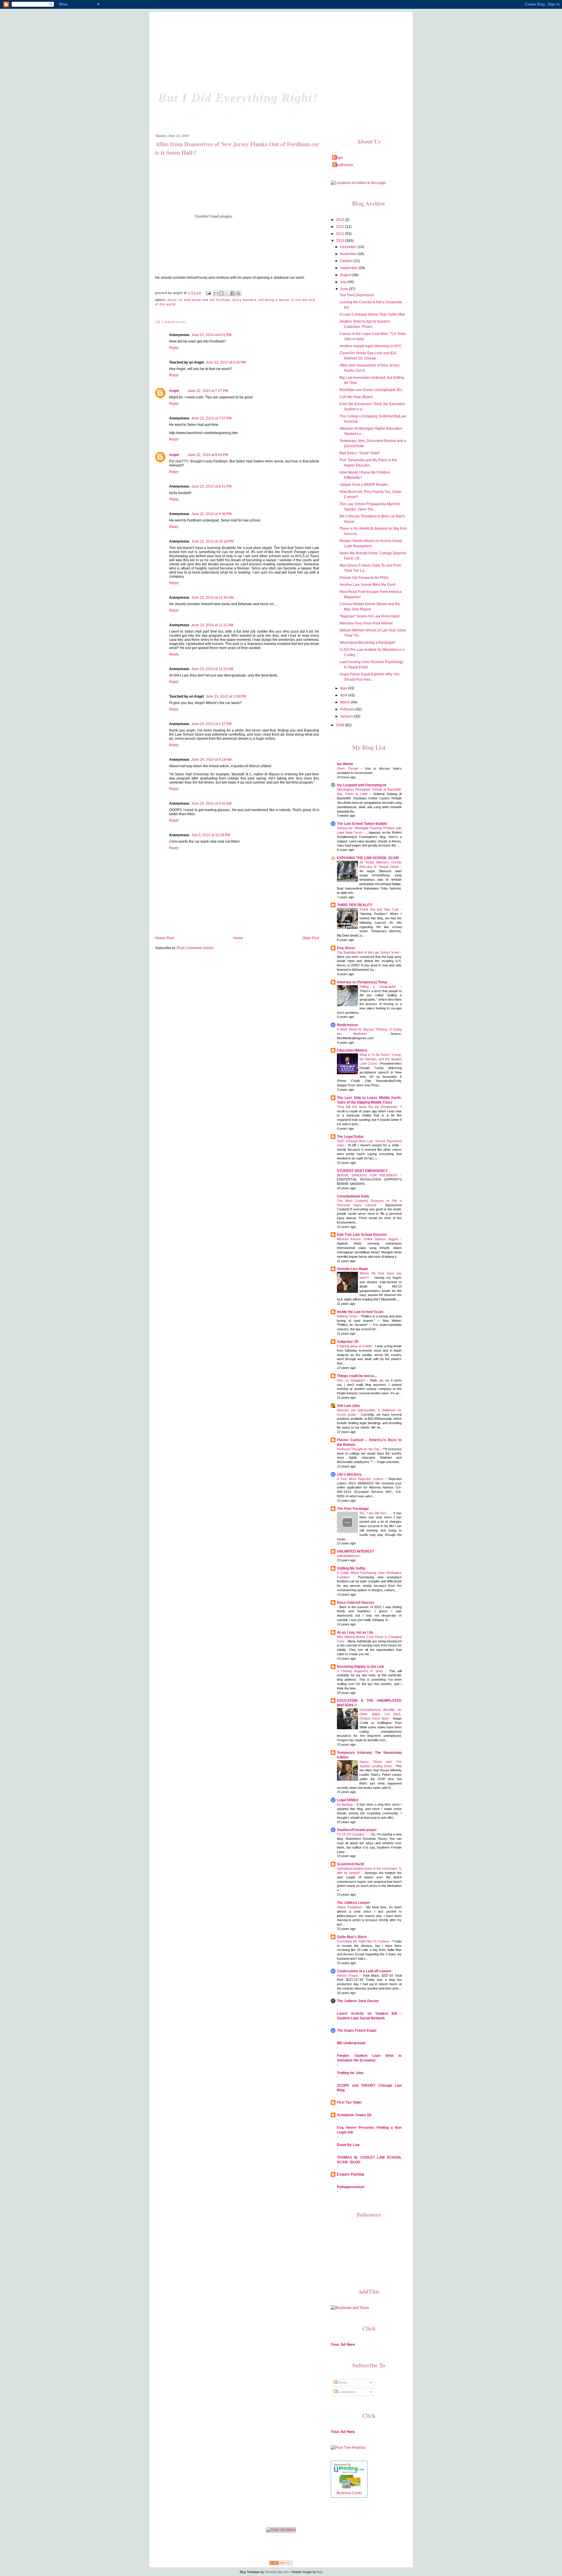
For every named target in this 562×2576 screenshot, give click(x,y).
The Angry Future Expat (357, 2030)
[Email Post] (208, 293)
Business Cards (349, 2493)
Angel (174, 391)
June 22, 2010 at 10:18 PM (212, 541)
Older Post (311, 938)
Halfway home (348, 1316)
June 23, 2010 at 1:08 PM (226, 696)
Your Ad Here (343, 2344)
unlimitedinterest (349, 1556)
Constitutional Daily (353, 1196)
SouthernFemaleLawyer (357, 1830)
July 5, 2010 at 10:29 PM (211, 835)
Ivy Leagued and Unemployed (361, 785)
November (349, 254)
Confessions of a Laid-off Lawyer (364, 1971)
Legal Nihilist (348, 1800)
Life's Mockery (349, 1474)
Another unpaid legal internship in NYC (371, 346)
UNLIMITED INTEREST (355, 1551)
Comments (347, 2392)
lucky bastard (244, 300)
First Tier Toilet (349, 2102)
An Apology (346, 1804)
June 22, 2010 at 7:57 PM (211, 418)
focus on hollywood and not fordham (199, 300)
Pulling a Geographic (380, 987)
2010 (341, 241)
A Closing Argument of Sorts (361, 1671)
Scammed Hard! (351, 1864)
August (346, 275)
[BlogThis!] (222, 293)
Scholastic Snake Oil (354, 2115)
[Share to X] (227, 293)
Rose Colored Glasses (356, 1603)
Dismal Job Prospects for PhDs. (365, 578)
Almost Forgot (348, 1976)
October (347, 261)
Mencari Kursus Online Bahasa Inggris (369, 1239)
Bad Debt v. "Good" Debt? (360, 453)
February (348, 709)
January (347, 716)
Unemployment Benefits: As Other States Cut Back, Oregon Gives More (381, 1714)
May (344, 688)
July (344, 282)
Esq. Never (346, 948)
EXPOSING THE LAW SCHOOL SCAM (368, 858)
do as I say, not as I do (355, 1632)
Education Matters (352, 1050)
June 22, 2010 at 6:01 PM (211, 335)
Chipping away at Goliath (355, 1346)
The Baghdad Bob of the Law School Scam (369, 952)
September (349, 268)
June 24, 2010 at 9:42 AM (211, 803)
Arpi (319, 2572)
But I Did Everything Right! (238, 98)
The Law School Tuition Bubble (362, 824)
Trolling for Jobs (350, 2073)
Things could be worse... (357, 1376)
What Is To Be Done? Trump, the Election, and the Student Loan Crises (381, 1059)
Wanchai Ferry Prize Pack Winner (366, 623)
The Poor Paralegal (353, 1509)
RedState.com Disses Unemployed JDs (371, 390)
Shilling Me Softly (351, 1568)
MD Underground (351, 2043)
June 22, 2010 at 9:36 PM (211, 514)
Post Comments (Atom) (195, 948)
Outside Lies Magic (353, 1269)
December (349, 247)
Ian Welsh (345, 764)
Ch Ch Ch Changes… (353, 1834)
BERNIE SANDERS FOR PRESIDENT (369, 1175)
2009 (341, 725)
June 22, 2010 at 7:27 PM (208, 391)
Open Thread (349, 768)
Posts (342, 2383)
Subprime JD (348, 1342)
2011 (341, 234)
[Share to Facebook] (233, 293)
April (344, 695)
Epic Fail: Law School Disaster (362, 1235)
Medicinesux (347, 1025)
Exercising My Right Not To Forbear (364, 1941)
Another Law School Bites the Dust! (367, 585)
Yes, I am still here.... (375, 1513)
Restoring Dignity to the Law (360, 1667)
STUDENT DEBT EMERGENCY (362, 1171)
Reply (174, 348)
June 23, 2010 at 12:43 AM (212, 598)
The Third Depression (357, 295)
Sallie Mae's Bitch (352, 1937)
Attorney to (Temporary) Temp (362, 982)
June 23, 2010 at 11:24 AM (212, 669)
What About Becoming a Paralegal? (368, 643)
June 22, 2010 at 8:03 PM (208, 455)
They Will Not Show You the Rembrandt (367, 1107)
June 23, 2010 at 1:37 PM (211, 724)
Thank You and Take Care (380, 909)
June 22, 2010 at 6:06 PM (226, 362)
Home (238, 938)
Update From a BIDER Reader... (365, 485)
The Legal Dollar (350, 1137)
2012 (341, 227)
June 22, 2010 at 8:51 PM (211, 486)
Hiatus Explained (350, 1907)
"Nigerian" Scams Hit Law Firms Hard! (370, 616)
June (345, 289)
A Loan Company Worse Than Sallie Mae (372, 314)
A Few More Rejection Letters (361, 1479)
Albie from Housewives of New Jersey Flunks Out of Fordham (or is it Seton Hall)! (237, 148)
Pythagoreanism (351, 2187)
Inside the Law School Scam (360, 1312)
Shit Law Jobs (348, 1406)
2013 (341, 220)
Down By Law (348, 2145)
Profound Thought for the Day (359, 1449)
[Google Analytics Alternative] (281, 2564)
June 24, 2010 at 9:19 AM (211, 760)
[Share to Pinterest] (238, 293)
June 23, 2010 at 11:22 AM (212, 625)
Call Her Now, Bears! (356, 397)
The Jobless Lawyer (354, 1903)
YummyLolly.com (277, 2572)
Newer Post (164, 938)
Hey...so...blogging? (352, 1380)
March (346, 702)
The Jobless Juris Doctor (358, 2001)
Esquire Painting (351, 2174)
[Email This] (216, 293)
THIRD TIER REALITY (355, 905)
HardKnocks (343, 165)
